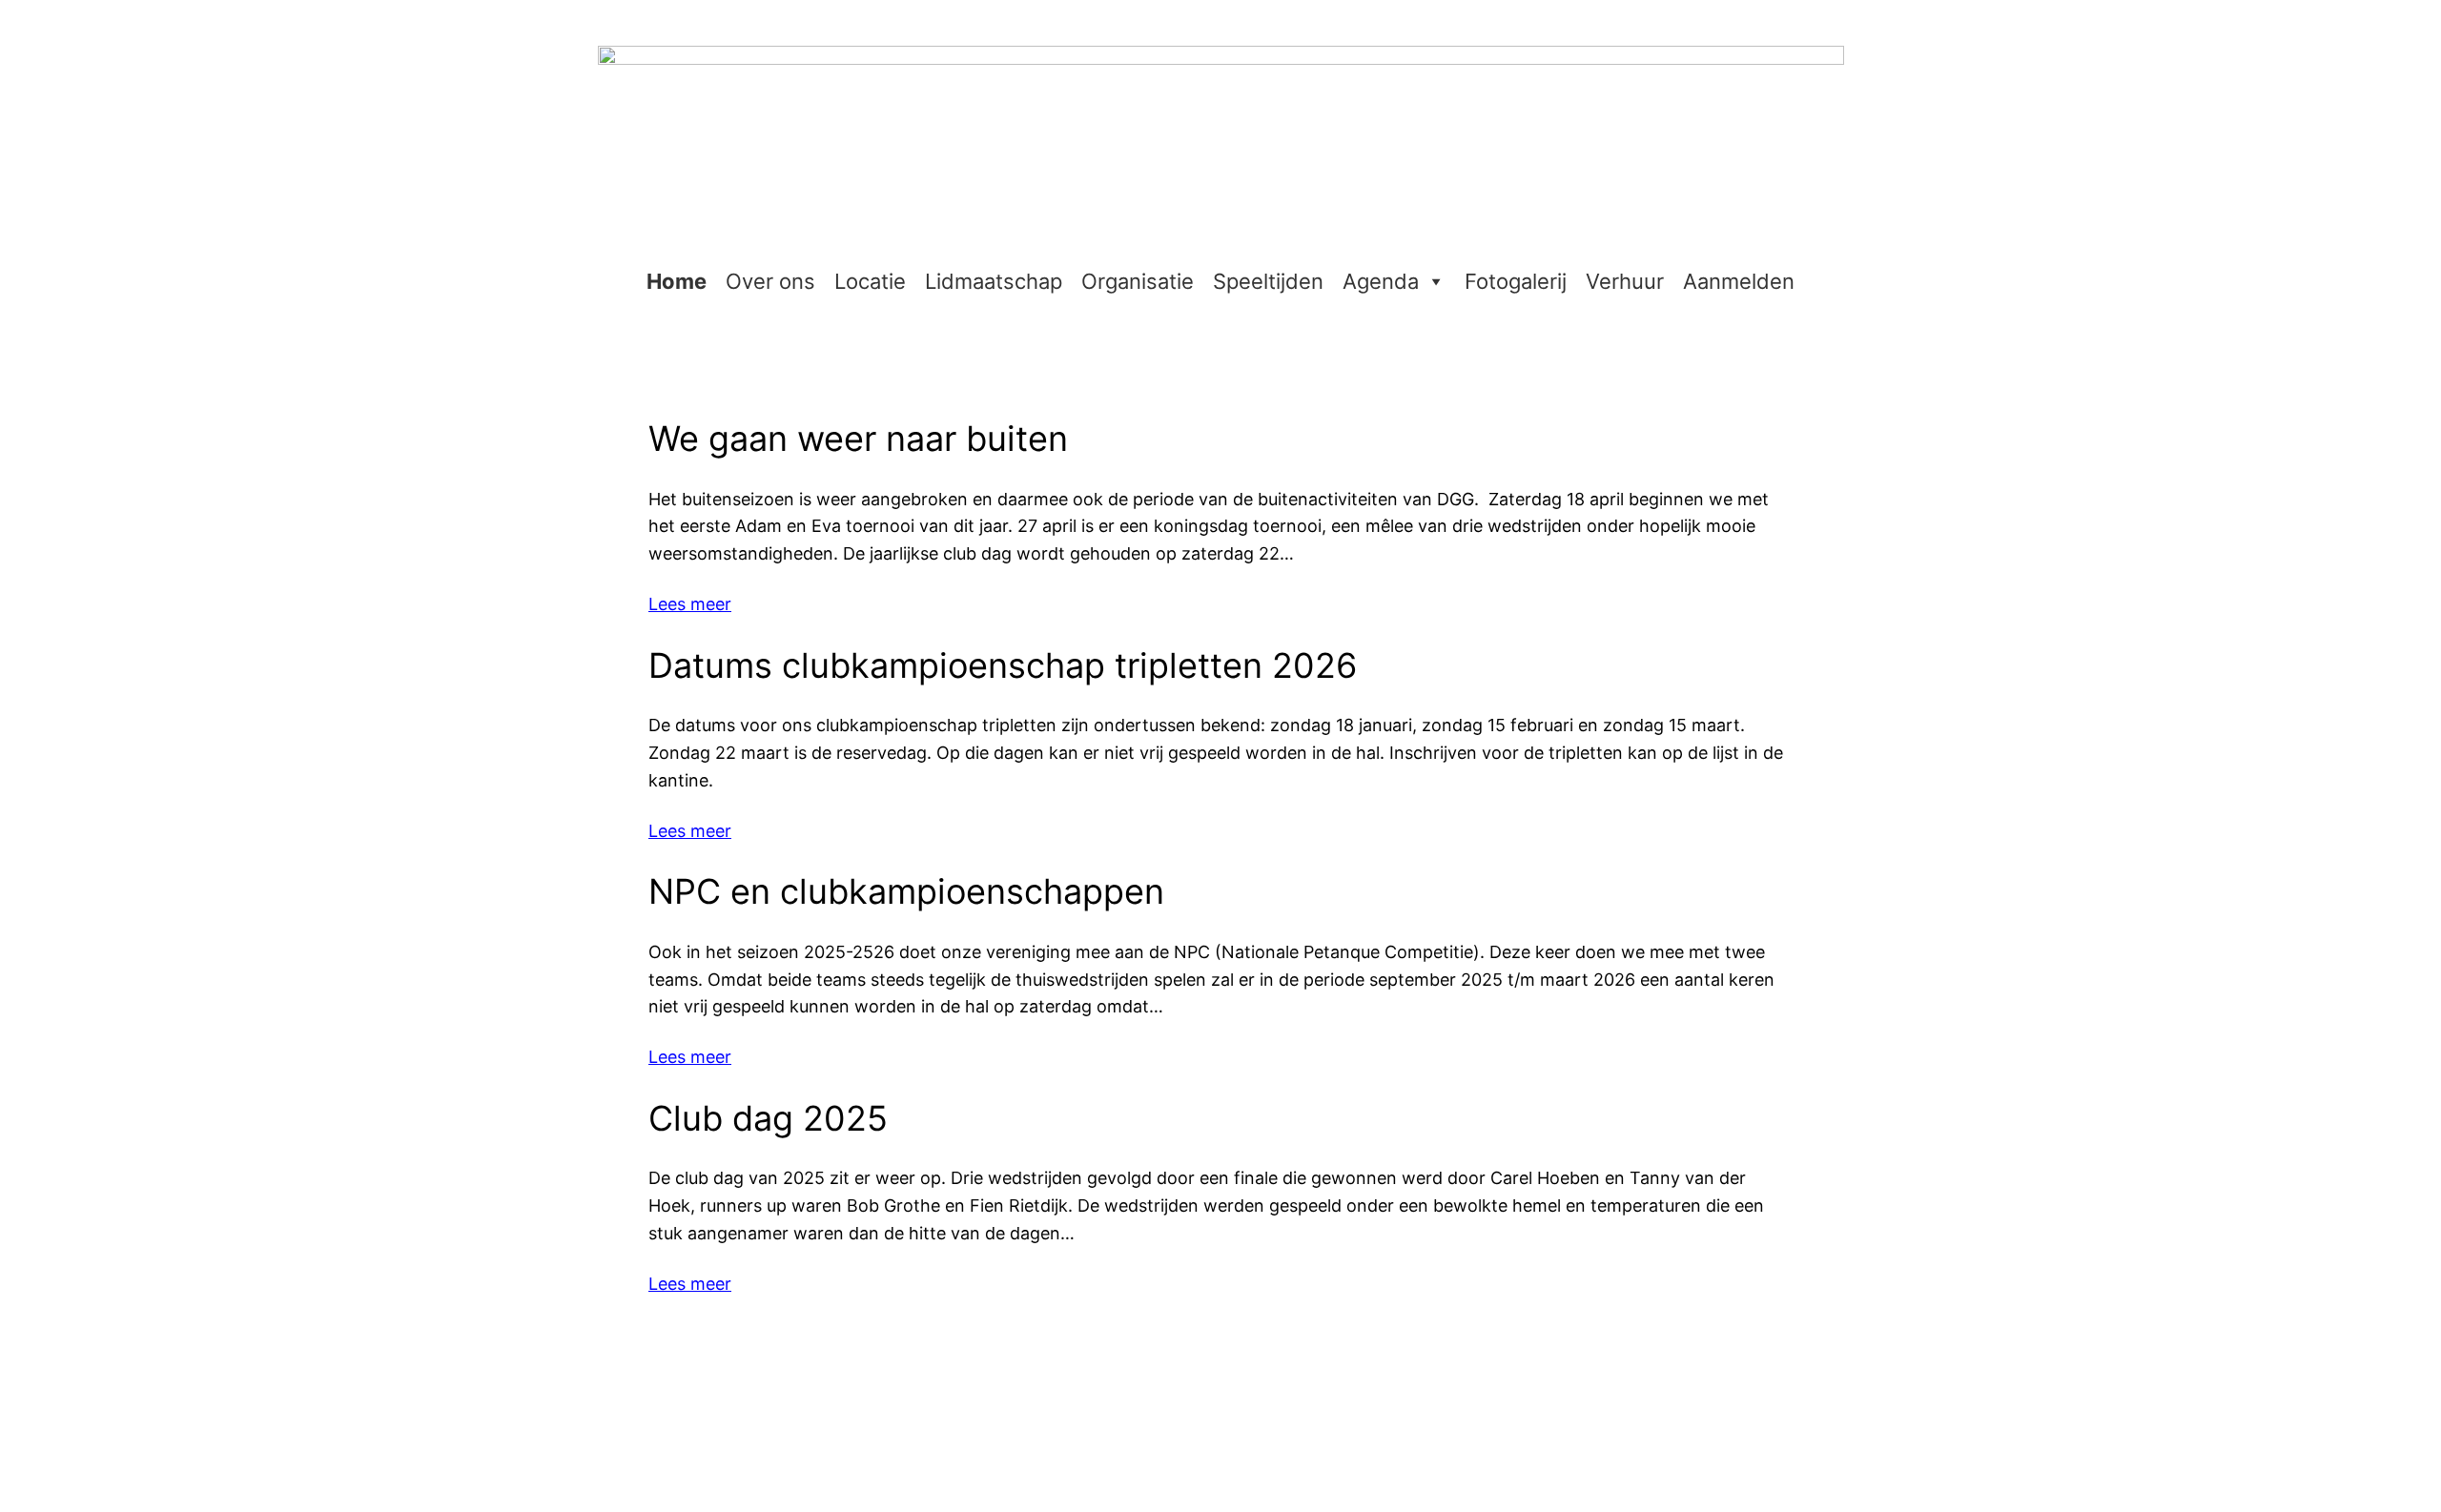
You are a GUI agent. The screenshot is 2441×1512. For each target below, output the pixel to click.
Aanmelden (1739, 281)
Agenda (1381, 281)
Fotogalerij (1516, 281)
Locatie (870, 281)
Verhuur (1625, 281)
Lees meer (690, 604)
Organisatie (1138, 281)
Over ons (770, 281)
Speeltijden (1268, 281)
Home (677, 281)
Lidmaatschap (994, 281)
